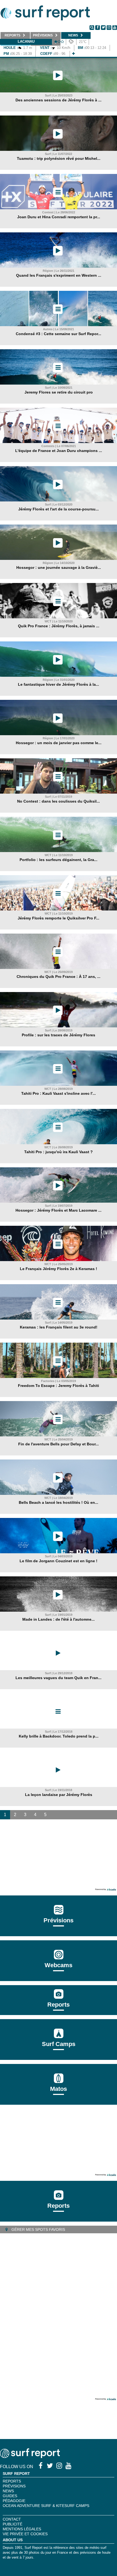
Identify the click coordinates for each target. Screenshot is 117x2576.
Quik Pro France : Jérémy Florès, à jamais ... (59, 626)
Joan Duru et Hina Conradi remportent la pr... (59, 217)
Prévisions (14, 2486)
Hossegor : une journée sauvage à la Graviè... (59, 567)
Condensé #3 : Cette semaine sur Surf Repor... (59, 334)
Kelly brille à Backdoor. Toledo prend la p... (59, 1736)
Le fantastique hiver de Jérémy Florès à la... (59, 684)
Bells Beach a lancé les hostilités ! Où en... (59, 1502)
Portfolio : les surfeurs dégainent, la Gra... (59, 860)
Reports (59, 2005)
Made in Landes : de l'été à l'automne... (59, 1619)
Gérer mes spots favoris (38, 2229)
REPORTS (12, 2481)
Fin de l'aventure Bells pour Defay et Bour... (59, 1444)
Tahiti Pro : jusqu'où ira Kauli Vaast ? (59, 1152)
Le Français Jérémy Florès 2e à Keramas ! (59, 1269)
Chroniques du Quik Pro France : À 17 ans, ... (59, 977)
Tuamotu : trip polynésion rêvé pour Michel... (59, 158)
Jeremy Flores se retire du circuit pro (59, 392)
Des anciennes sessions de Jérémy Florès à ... (59, 100)
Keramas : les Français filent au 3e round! (59, 1327)
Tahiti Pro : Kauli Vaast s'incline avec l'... (59, 1093)
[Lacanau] (73, 54)
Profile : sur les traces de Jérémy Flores (59, 1035)
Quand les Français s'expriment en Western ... (59, 275)
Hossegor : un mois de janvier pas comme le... (59, 743)
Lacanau (26, 41)
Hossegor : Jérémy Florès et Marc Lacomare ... (59, 1210)
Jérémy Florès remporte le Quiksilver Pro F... (59, 918)
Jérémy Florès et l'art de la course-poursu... (59, 509)
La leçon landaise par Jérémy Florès (59, 1795)
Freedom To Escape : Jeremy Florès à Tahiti (59, 1386)
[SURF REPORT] (30, 2457)
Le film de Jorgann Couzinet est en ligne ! (59, 1561)
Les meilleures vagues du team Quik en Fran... (59, 1678)
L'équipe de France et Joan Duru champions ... (59, 451)
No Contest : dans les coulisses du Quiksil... (59, 801)
